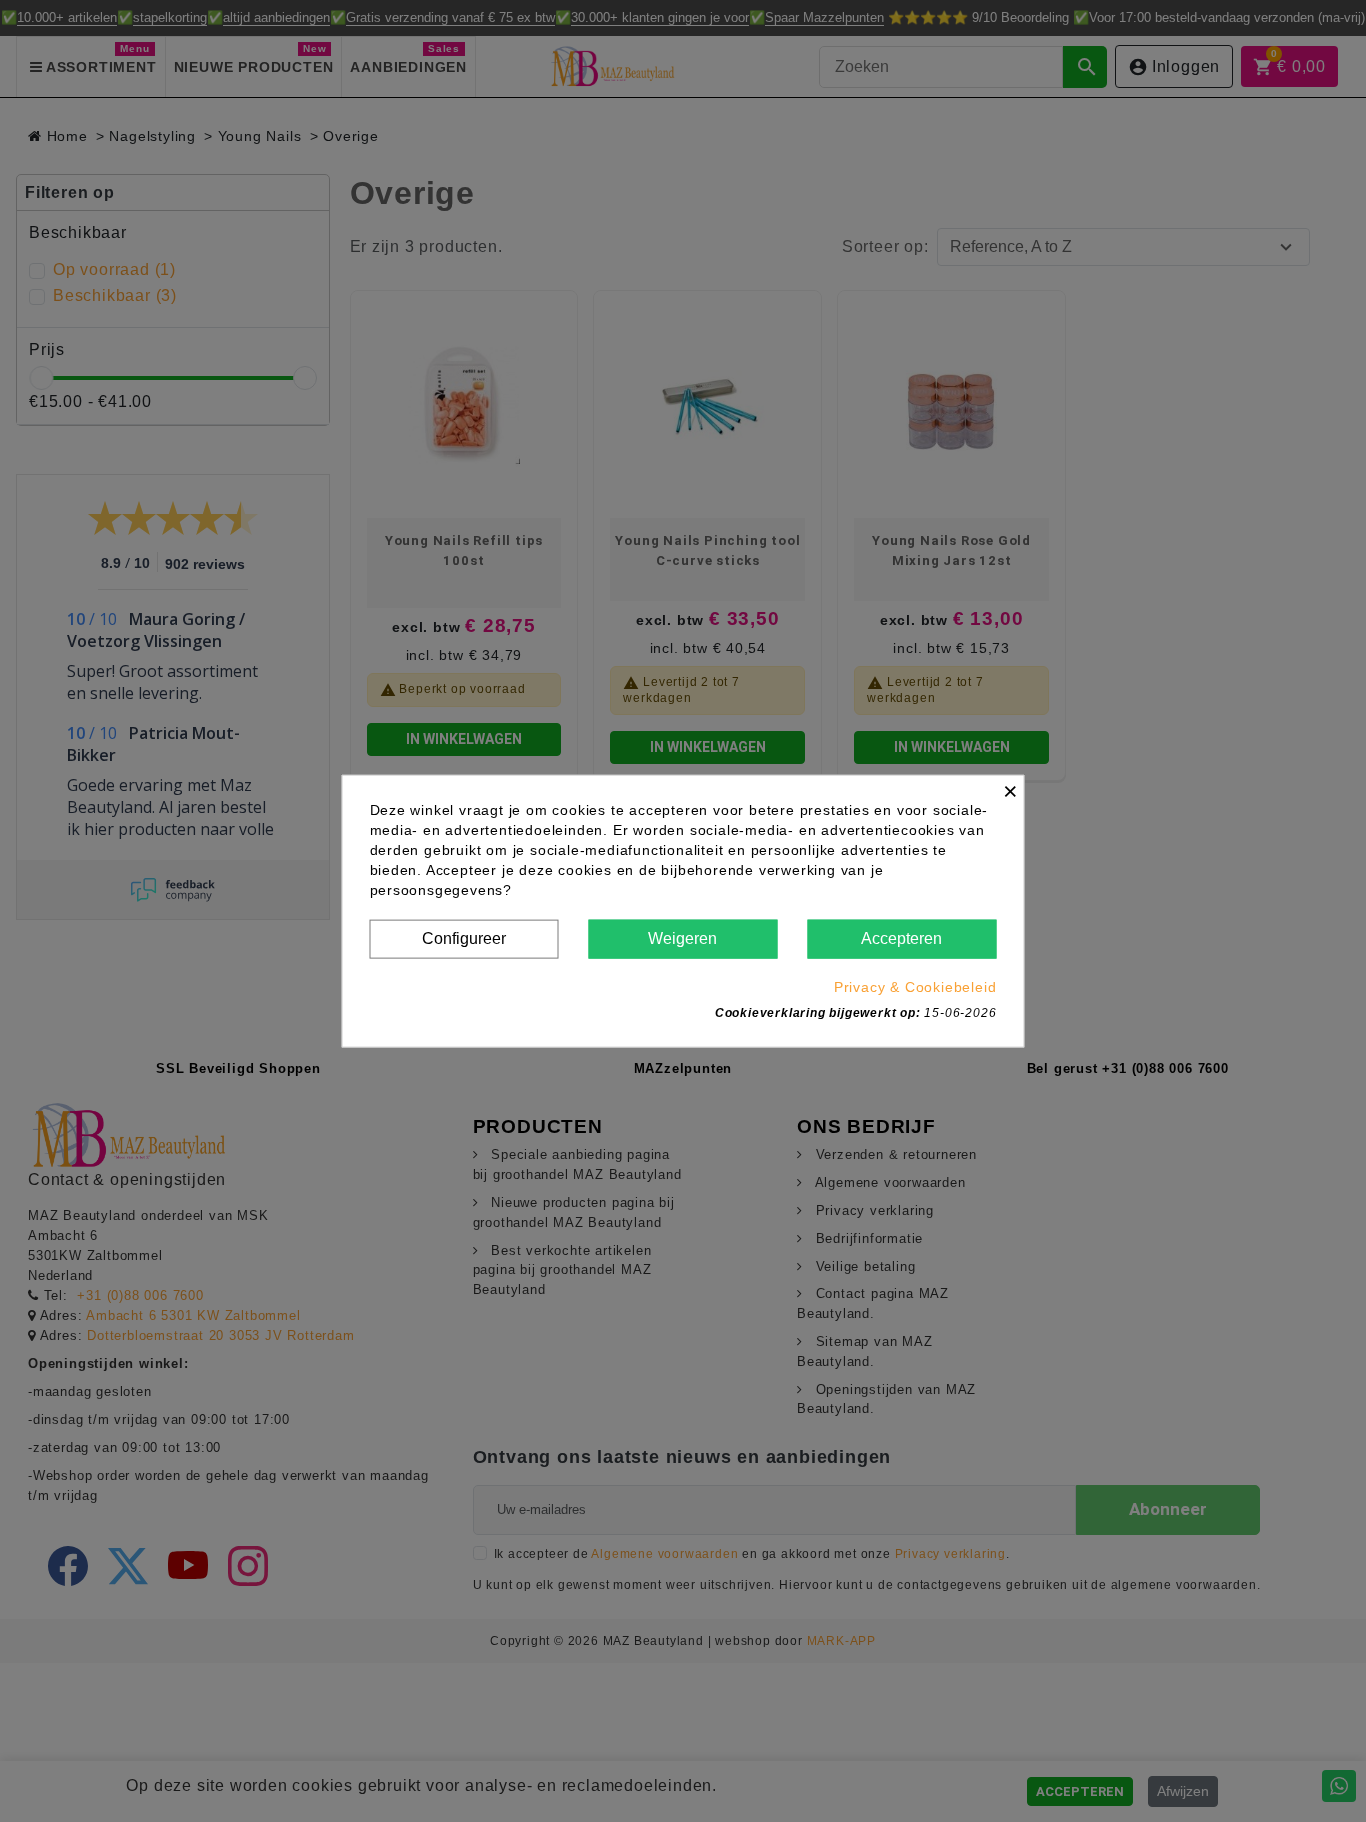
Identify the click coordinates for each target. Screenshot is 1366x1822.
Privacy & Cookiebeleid (915, 986)
